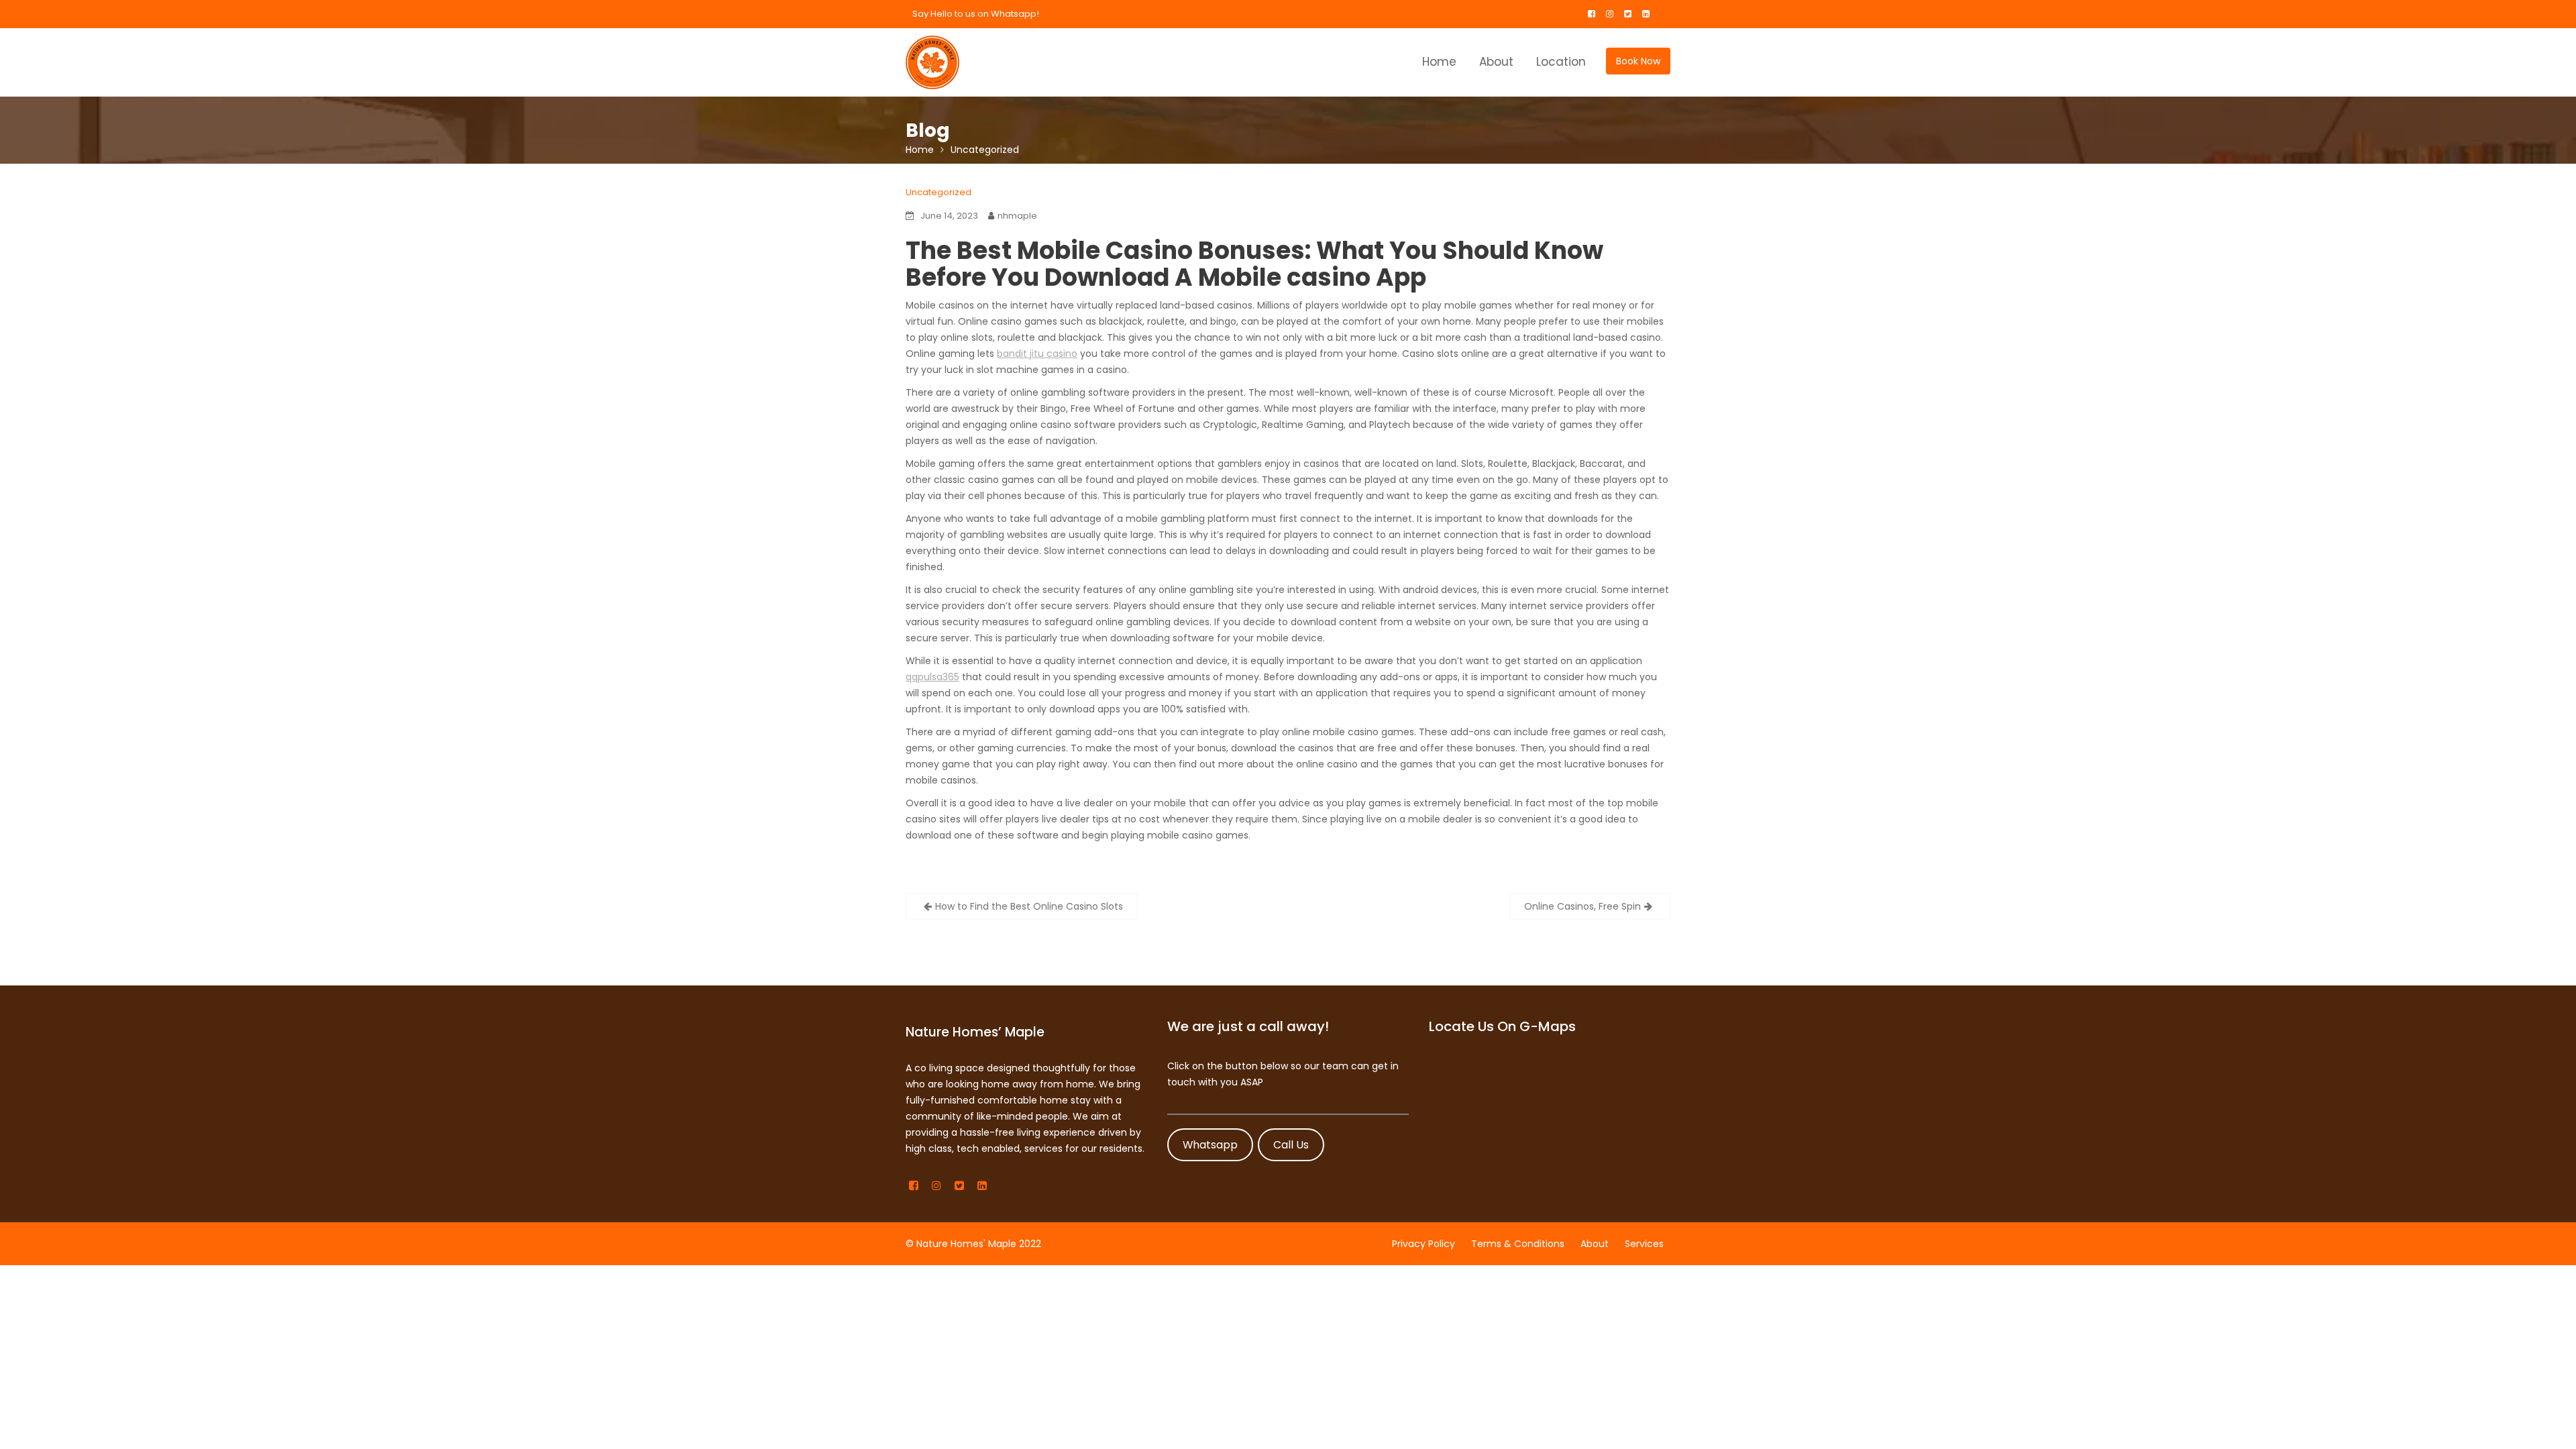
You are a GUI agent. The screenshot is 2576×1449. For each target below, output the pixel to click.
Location (1561, 62)
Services (1644, 1244)
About (1496, 62)
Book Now (1638, 61)
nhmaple (1017, 216)
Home (1439, 62)
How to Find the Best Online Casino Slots (1029, 906)
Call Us (1291, 1145)
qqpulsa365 (932, 677)
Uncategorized (938, 192)
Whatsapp (1210, 1145)
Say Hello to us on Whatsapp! (976, 14)
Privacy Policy (1424, 1244)
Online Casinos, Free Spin (1582, 906)
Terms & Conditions (1518, 1244)
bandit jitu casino (1037, 354)
